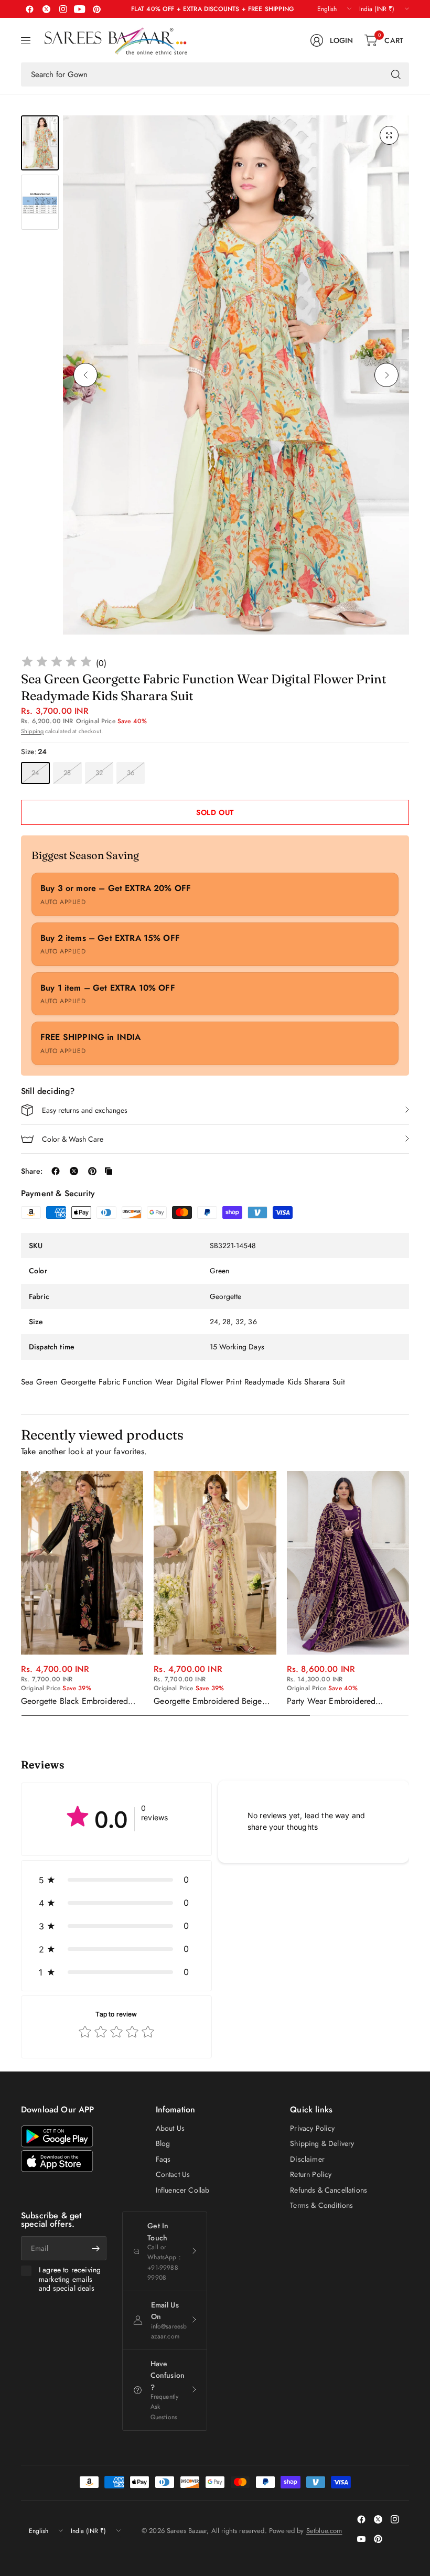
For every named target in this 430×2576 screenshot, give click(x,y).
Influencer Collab (183, 2190)
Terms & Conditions (321, 2205)
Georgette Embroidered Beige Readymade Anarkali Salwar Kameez (208, 1701)
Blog (163, 2143)
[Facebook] (29, 9)
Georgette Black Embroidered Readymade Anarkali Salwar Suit (79, 1701)
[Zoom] (389, 135)
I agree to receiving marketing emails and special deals (70, 2279)
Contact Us (173, 2174)
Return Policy (311, 2174)
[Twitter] (46, 9)
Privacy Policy (312, 2128)
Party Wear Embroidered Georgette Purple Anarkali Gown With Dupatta (346, 1701)
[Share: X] (74, 1171)
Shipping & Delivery (322, 2143)
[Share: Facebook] (56, 1171)
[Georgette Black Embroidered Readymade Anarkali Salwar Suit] (82, 1563)
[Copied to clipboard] (109, 1171)
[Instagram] (63, 9)
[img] (57, 663)
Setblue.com (324, 2531)
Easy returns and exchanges (85, 1110)
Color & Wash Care (73, 1139)
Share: (32, 1171)
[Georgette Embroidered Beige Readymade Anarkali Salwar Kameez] (215, 1563)
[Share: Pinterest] (92, 1171)
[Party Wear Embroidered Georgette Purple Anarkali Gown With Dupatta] (348, 1563)
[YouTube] (80, 9)
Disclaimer (307, 2159)
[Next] (386, 375)
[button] (116, 1880)
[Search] (396, 74)
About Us (170, 2128)
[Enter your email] (96, 2248)
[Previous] (85, 375)
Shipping (32, 731)
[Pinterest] (96, 9)
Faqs (163, 2159)
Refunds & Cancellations (329, 2190)
